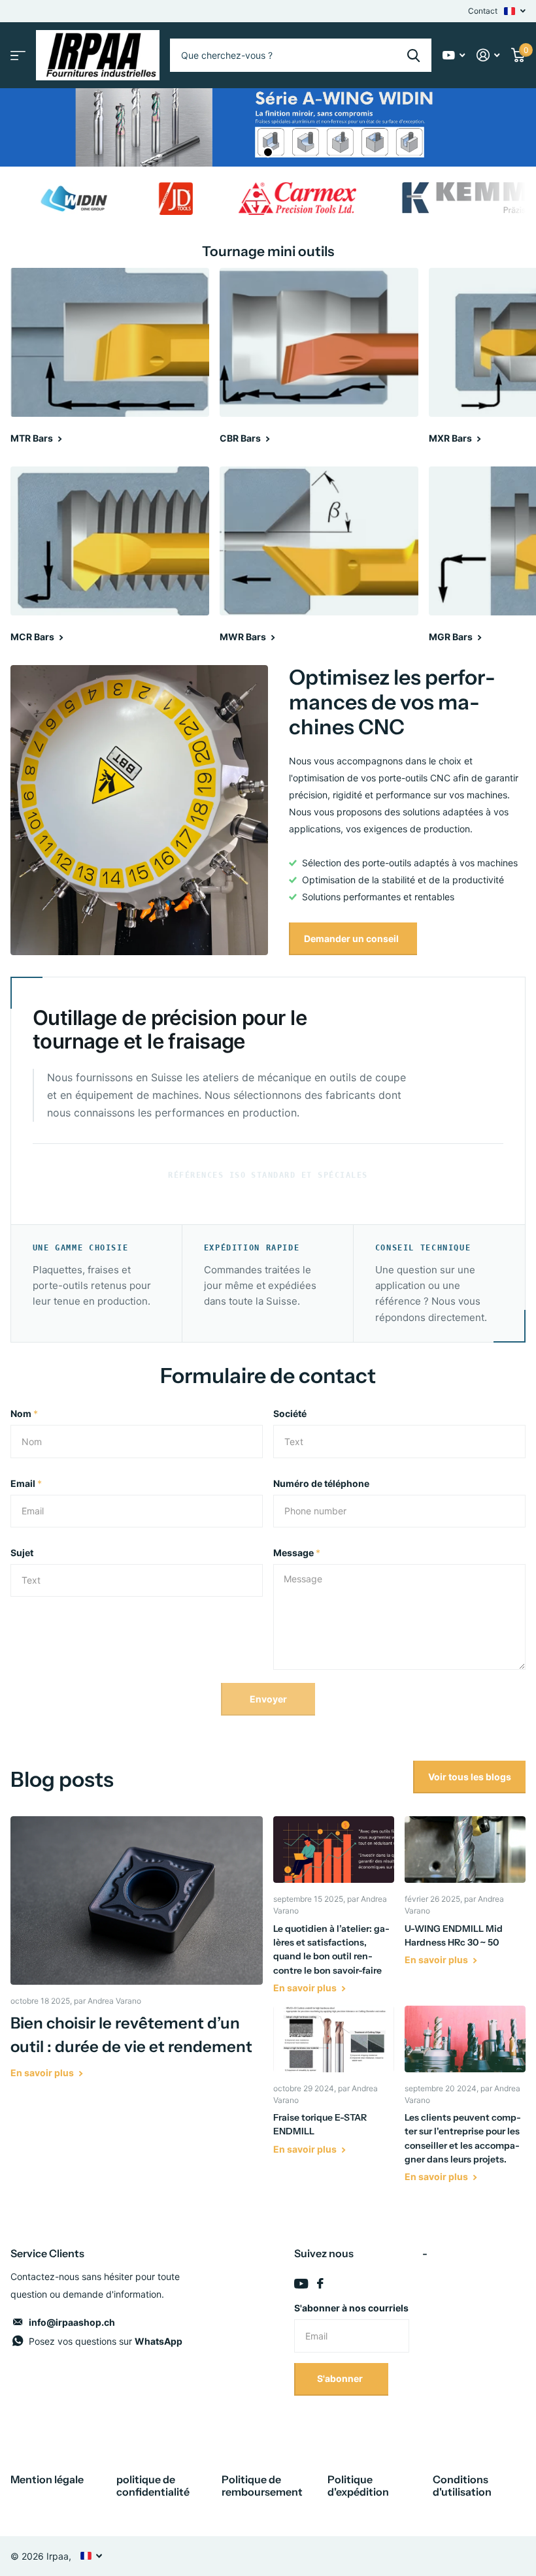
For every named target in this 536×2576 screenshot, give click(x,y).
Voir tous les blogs (470, 1777)
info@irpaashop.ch (72, 2322)
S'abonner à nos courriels (351, 2308)
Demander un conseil (352, 938)
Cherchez (413, 55)
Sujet (22, 1553)
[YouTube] (301, 2284)
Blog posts (62, 1779)
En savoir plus (43, 2073)
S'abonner (341, 2378)
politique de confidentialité (153, 2486)
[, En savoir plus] (454, 55)
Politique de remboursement (262, 2486)
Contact (483, 11)
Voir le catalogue (18, 55)
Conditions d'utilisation (462, 2486)
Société (290, 1413)
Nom (24, 1413)
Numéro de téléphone (321, 1483)
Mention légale (47, 2479)
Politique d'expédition (358, 2486)
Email (26, 1483)
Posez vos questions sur (106, 2341)
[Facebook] (320, 2283)
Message (297, 1553)
